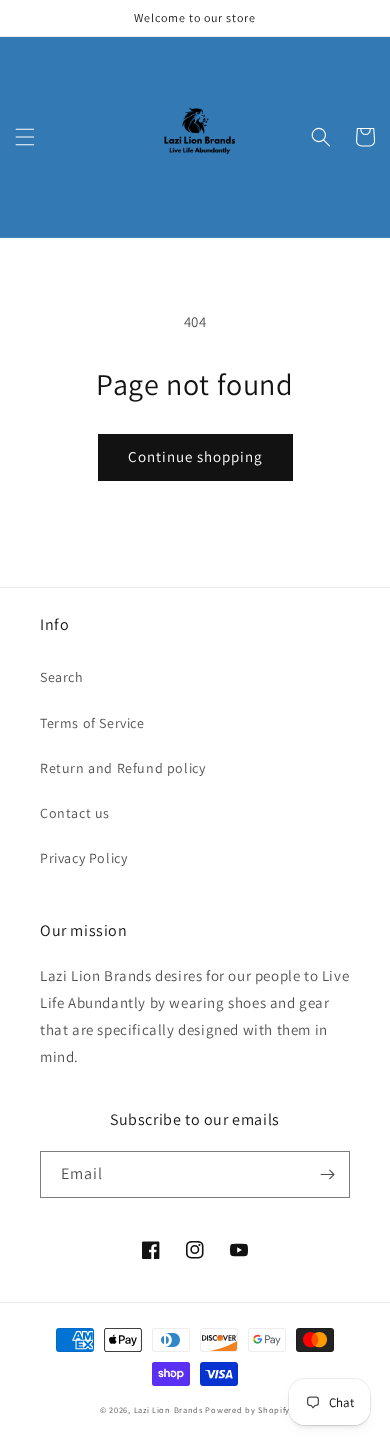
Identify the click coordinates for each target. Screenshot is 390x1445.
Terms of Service (92, 723)
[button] (25, 137)
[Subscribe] (327, 1174)
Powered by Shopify (247, 1409)
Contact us (75, 813)
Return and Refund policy (122, 768)
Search (62, 677)
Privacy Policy (83, 858)
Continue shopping (195, 456)
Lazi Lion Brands (168, 1409)
